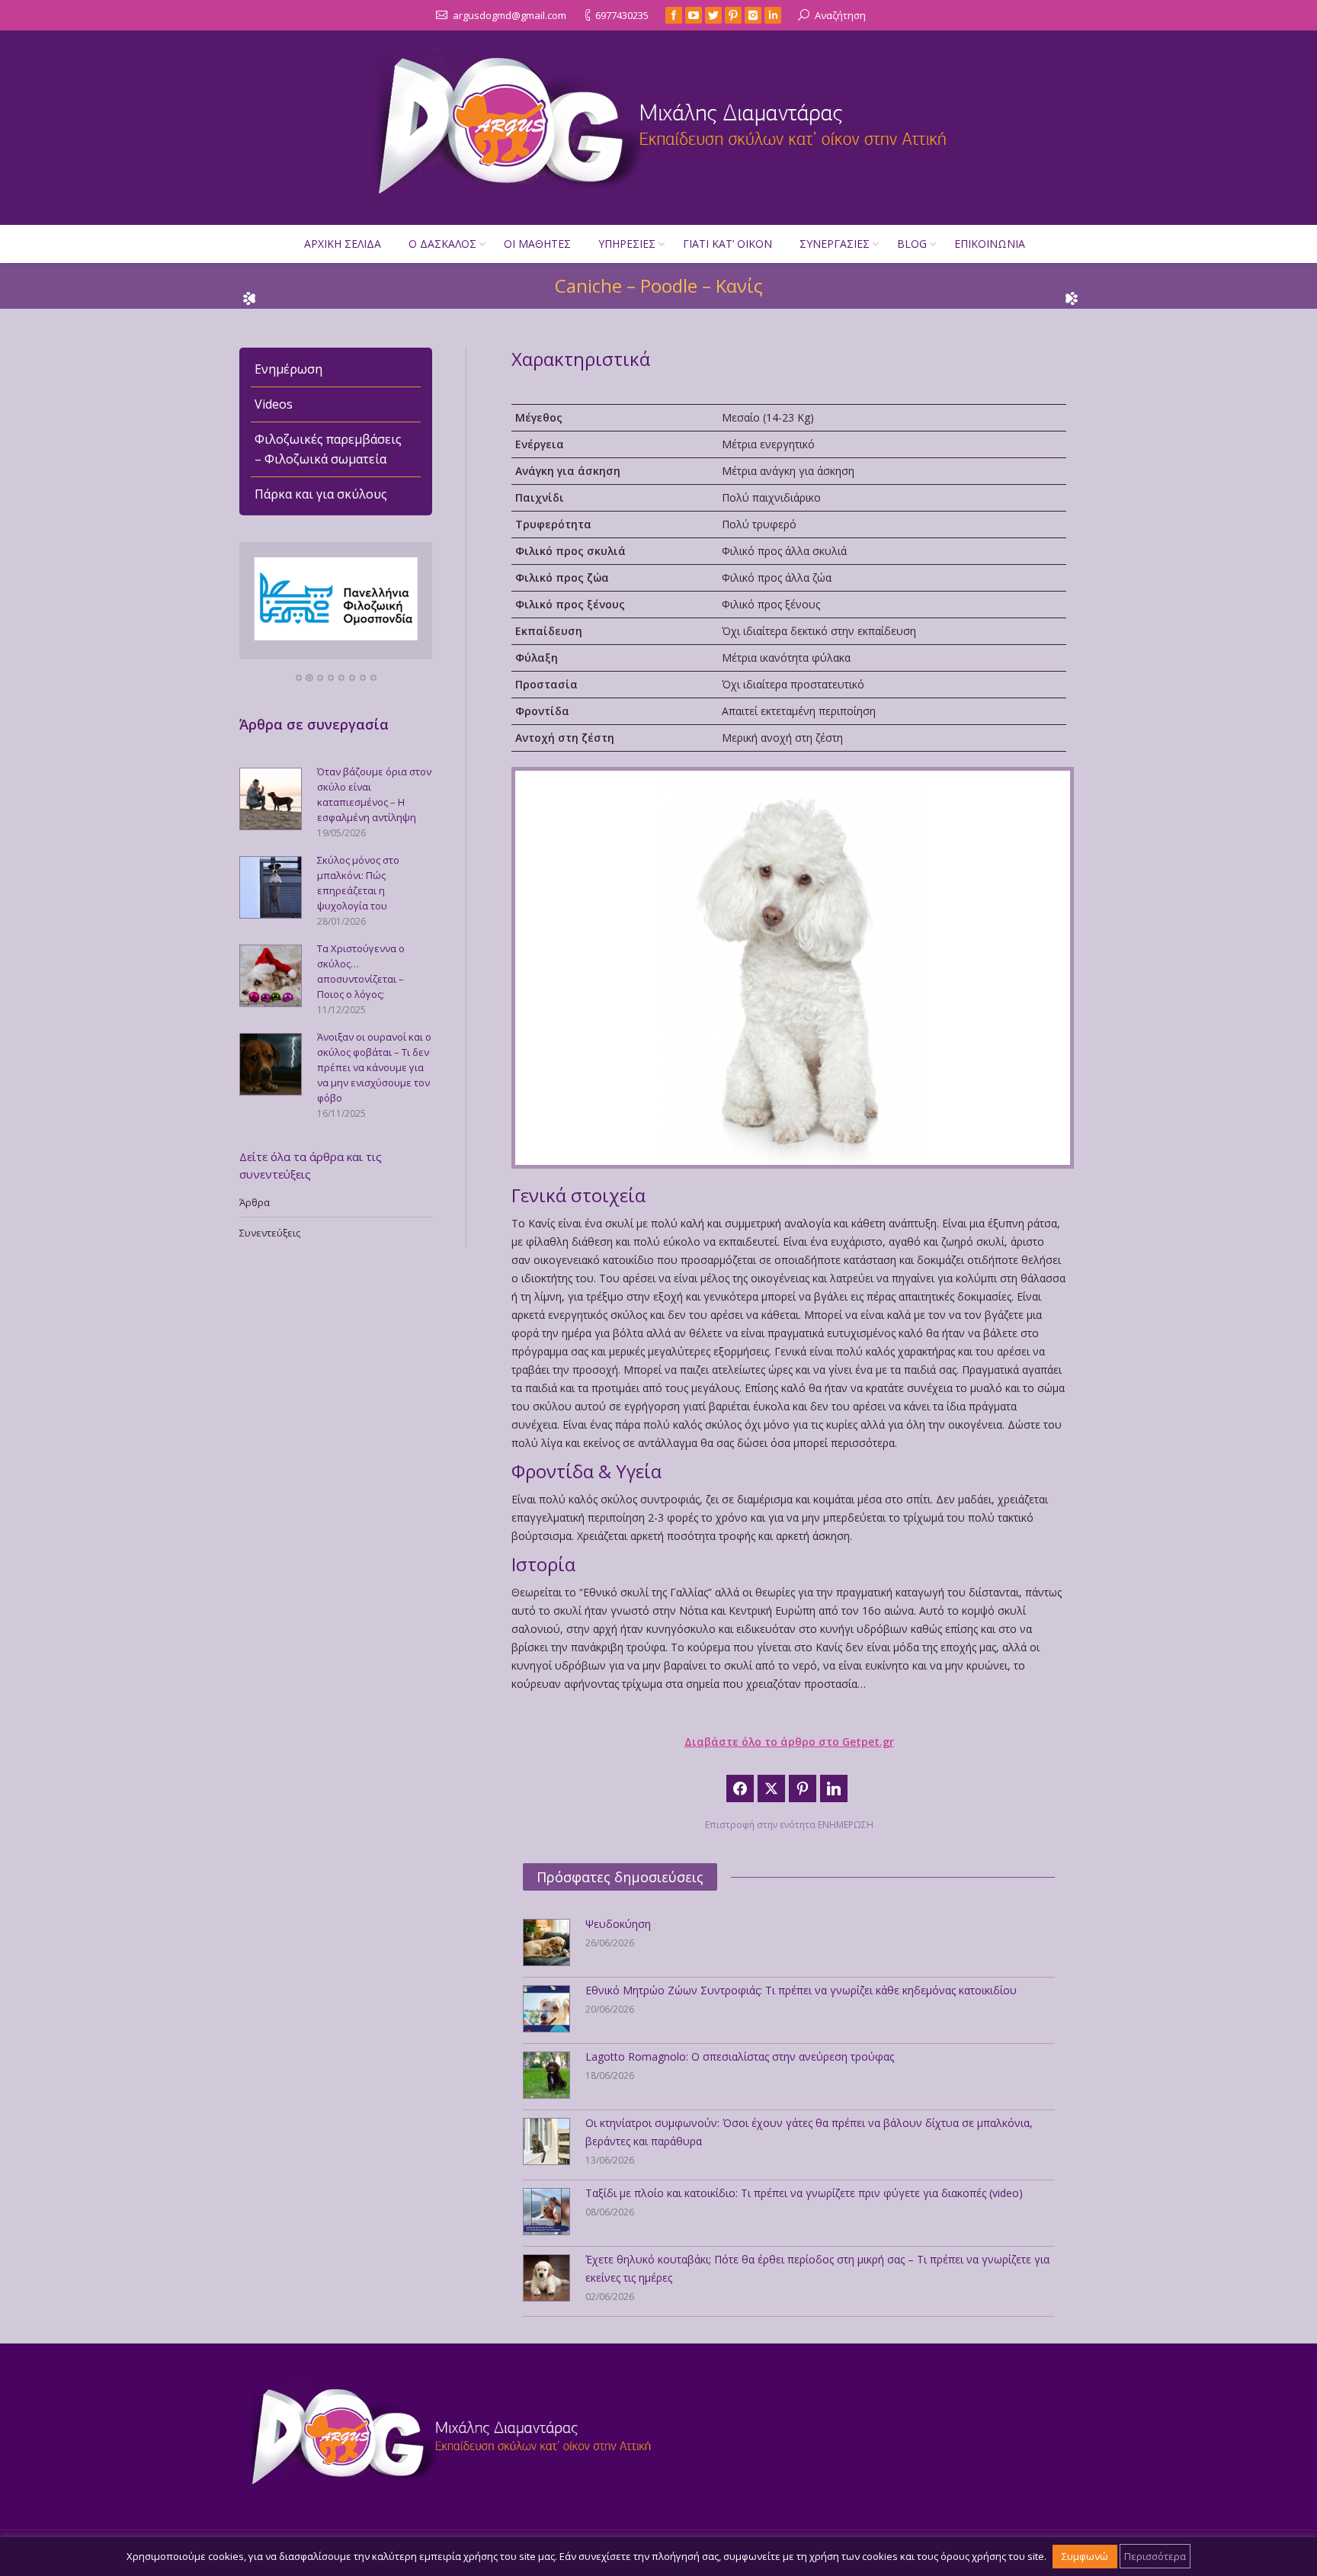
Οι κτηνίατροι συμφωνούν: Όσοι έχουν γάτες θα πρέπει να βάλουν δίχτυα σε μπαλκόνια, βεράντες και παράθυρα (809, 2132)
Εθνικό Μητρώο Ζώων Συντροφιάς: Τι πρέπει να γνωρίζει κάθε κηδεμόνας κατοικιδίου (801, 1990)
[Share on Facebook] (740, 1788)
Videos (274, 404)
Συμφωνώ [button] (1085, 2556)
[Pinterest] (733, 15)
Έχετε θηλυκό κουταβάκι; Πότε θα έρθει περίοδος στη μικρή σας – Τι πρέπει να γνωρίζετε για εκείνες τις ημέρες (817, 2268)
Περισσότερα (1155, 2556)
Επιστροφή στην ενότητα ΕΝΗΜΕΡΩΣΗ (789, 1825)
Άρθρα (255, 1202)
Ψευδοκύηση (618, 1924)
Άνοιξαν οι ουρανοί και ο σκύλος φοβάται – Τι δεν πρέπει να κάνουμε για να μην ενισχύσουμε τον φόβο (374, 1067)
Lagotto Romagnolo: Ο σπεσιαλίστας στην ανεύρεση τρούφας (740, 2056)
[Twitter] (713, 15)
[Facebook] (674, 15)
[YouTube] (694, 15)
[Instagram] (753, 15)
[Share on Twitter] (771, 1788)
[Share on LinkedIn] (834, 1788)
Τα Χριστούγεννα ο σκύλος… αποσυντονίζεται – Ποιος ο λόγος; (361, 971)
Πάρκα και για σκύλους (321, 494)
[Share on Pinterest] (803, 1788)
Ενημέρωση (288, 369)
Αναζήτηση (840, 15)
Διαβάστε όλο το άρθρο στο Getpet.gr (789, 1742)
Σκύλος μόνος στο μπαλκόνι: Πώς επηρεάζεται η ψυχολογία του (358, 883)
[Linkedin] (773, 15)
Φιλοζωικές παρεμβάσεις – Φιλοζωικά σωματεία (328, 449)
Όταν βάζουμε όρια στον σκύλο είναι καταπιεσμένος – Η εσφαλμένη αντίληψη (374, 794)
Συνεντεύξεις (270, 1233)
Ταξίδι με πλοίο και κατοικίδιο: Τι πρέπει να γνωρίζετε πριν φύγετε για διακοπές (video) (804, 2193)
